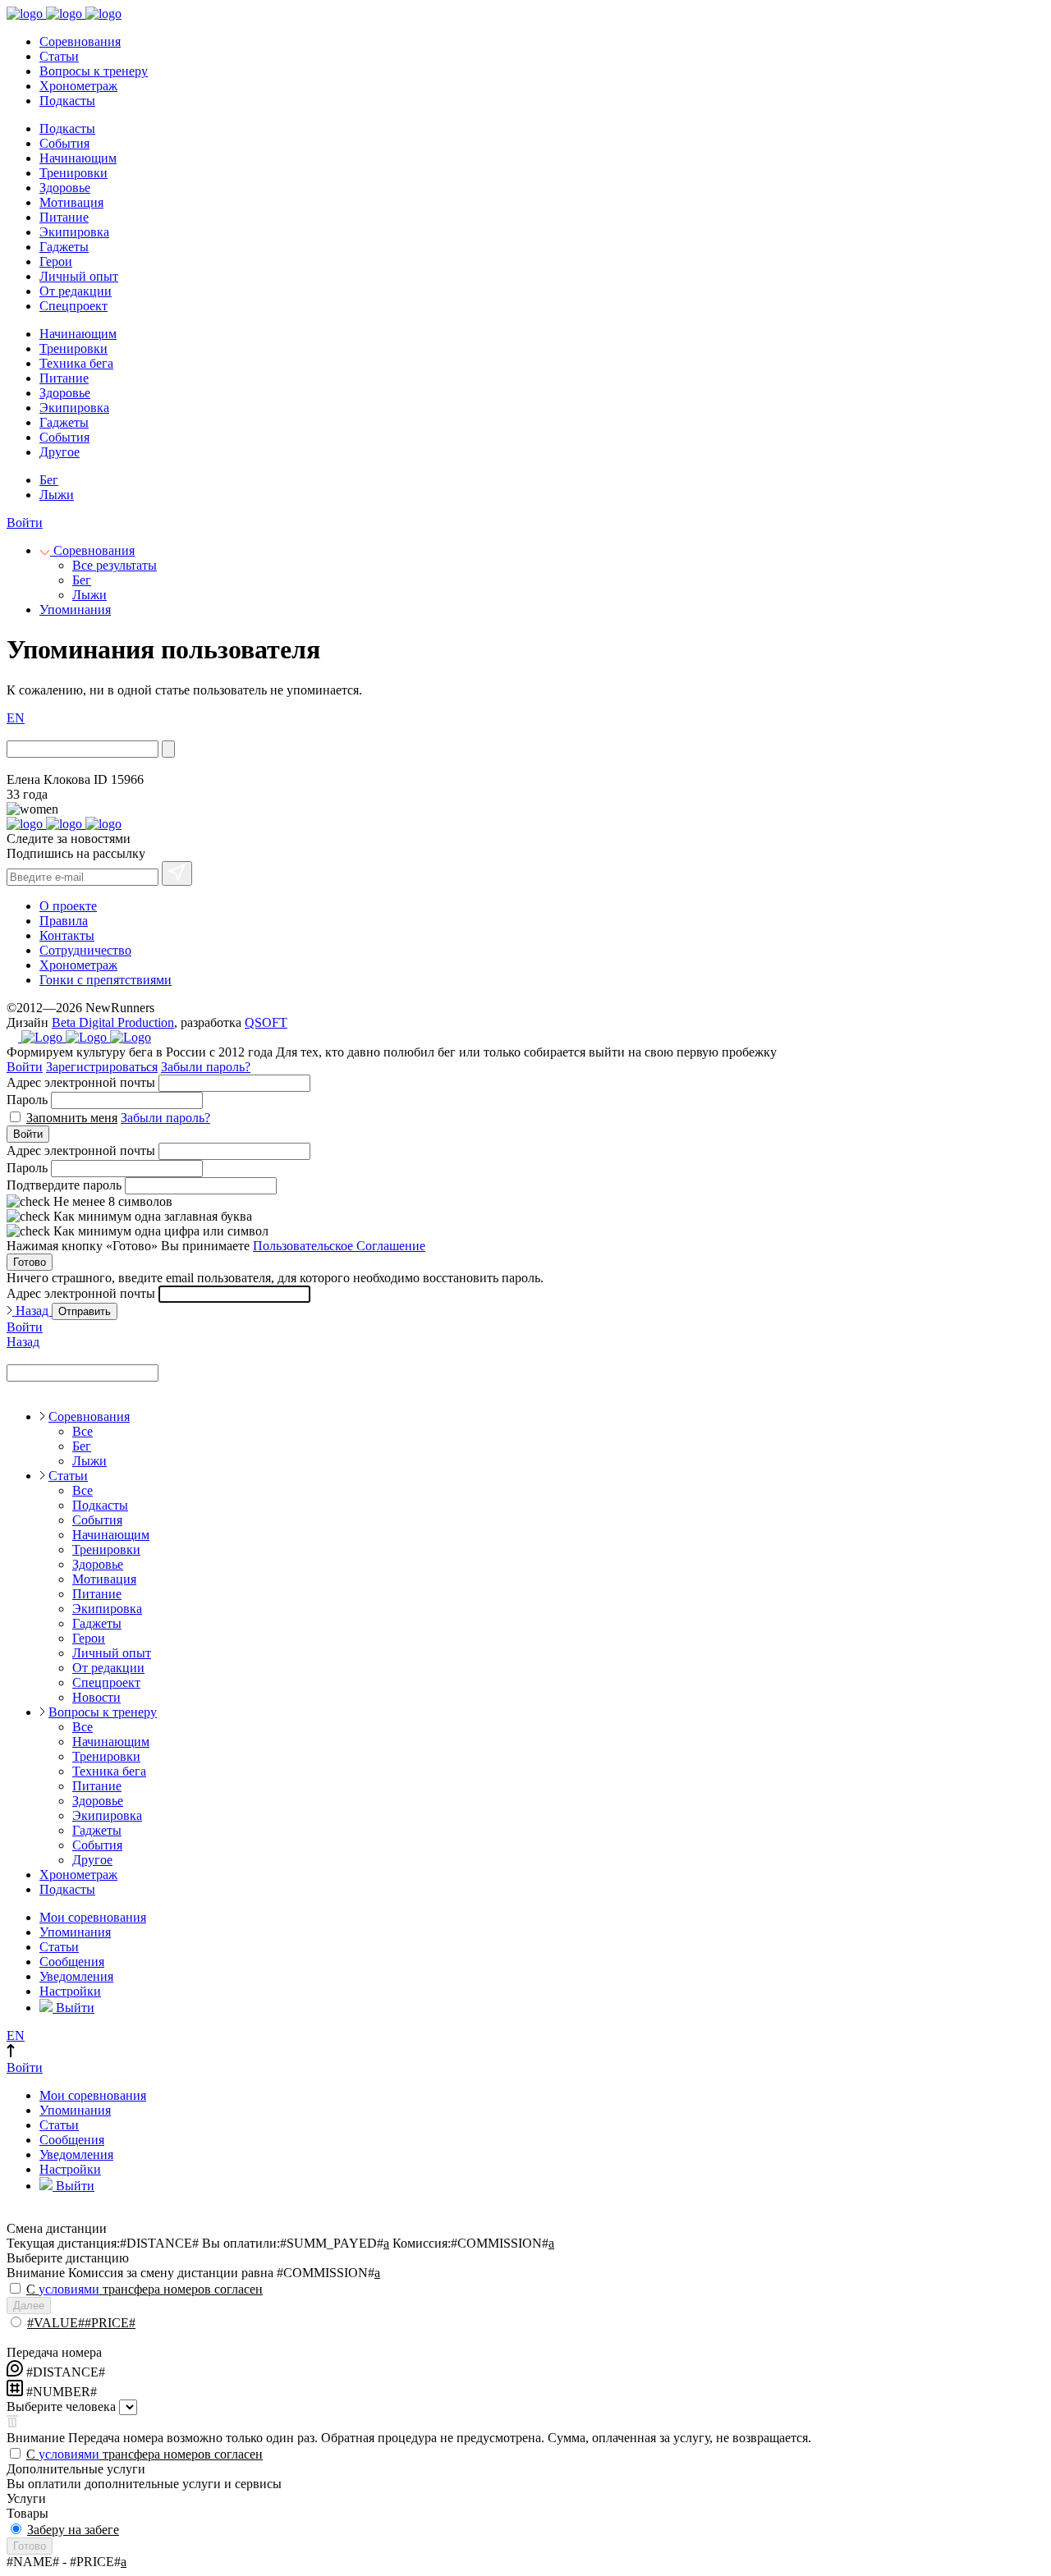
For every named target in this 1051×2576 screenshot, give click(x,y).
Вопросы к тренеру (94, 71)
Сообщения (72, 1962)
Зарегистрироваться (102, 1067)
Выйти (73, 2008)
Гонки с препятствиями (106, 980)
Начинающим (78, 158)
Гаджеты (64, 247)
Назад (32, 1311)
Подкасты (67, 101)
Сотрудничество (85, 950)
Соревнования (80, 41)
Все (83, 1431)
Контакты (67, 935)
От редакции (76, 291)
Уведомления (76, 1976)
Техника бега (76, 363)
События (64, 143)
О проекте (68, 906)
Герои (56, 261)
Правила (64, 921)
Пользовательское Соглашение (339, 1246)
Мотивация (71, 202)
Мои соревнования (93, 1917)
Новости (96, 1697)
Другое (60, 452)
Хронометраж (78, 86)
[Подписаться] (177, 873)
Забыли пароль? (206, 1067)
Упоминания (75, 610)
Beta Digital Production (113, 1022)
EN (16, 718)
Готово (30, 1262)
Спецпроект (73, 306)
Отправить (85, 1311)
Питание (64, 217)
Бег (49, 480)
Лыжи (57, 495)
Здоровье (65, 188)
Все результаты (115, 565)
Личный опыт (79, 276)
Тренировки (73, 173)
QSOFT (266, 1022)
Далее (29, 2306)
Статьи (59, 56)
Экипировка (74, 232)
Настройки (70, 1991)
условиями (69, 2289)
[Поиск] (168, 749)
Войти (25, 523)
